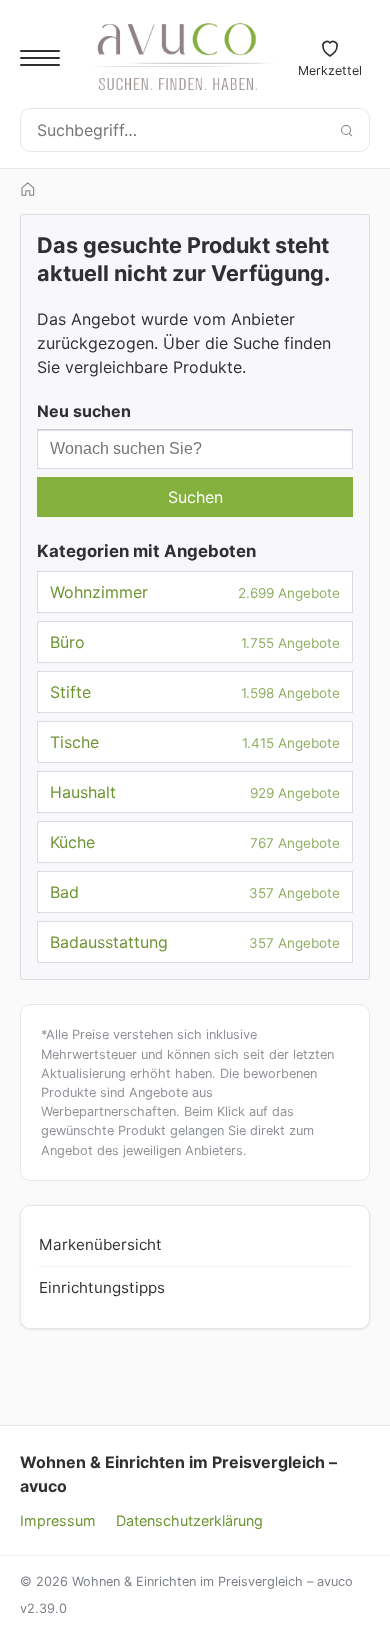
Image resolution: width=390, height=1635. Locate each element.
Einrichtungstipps (102, 1287)
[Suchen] (346, 130)
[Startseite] (28, 189)
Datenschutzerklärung (189, 1520)
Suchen (195, 497)
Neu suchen (84, 411)
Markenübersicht (100, 1244)
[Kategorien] (40, 58)
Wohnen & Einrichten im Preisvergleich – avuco (178, 1474)
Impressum (58, 1520)
